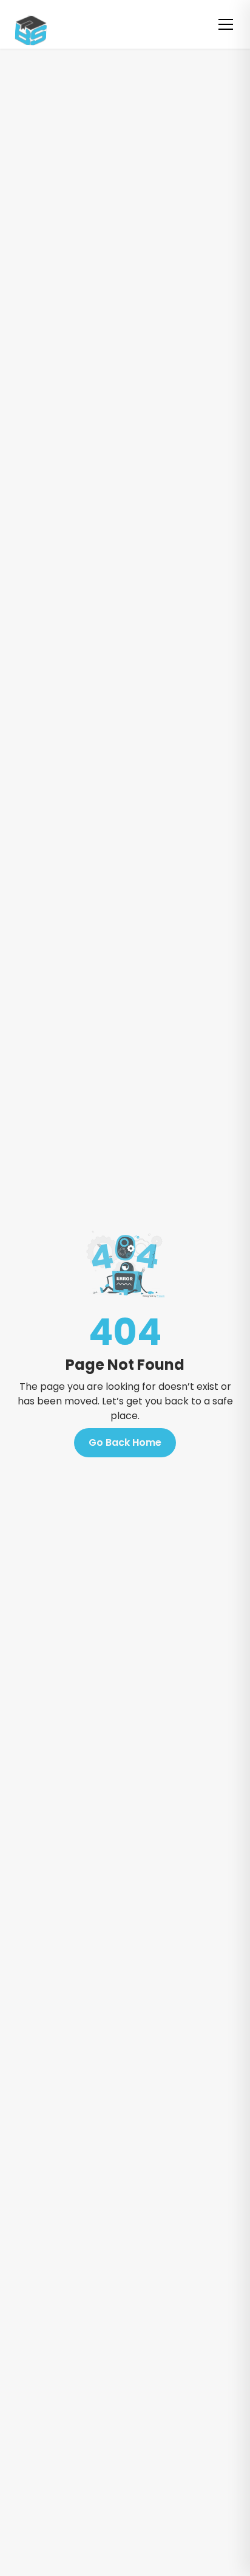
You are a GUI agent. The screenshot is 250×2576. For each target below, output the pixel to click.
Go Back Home (125, 1442)
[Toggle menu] (226, 24)
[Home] (24, 24)
